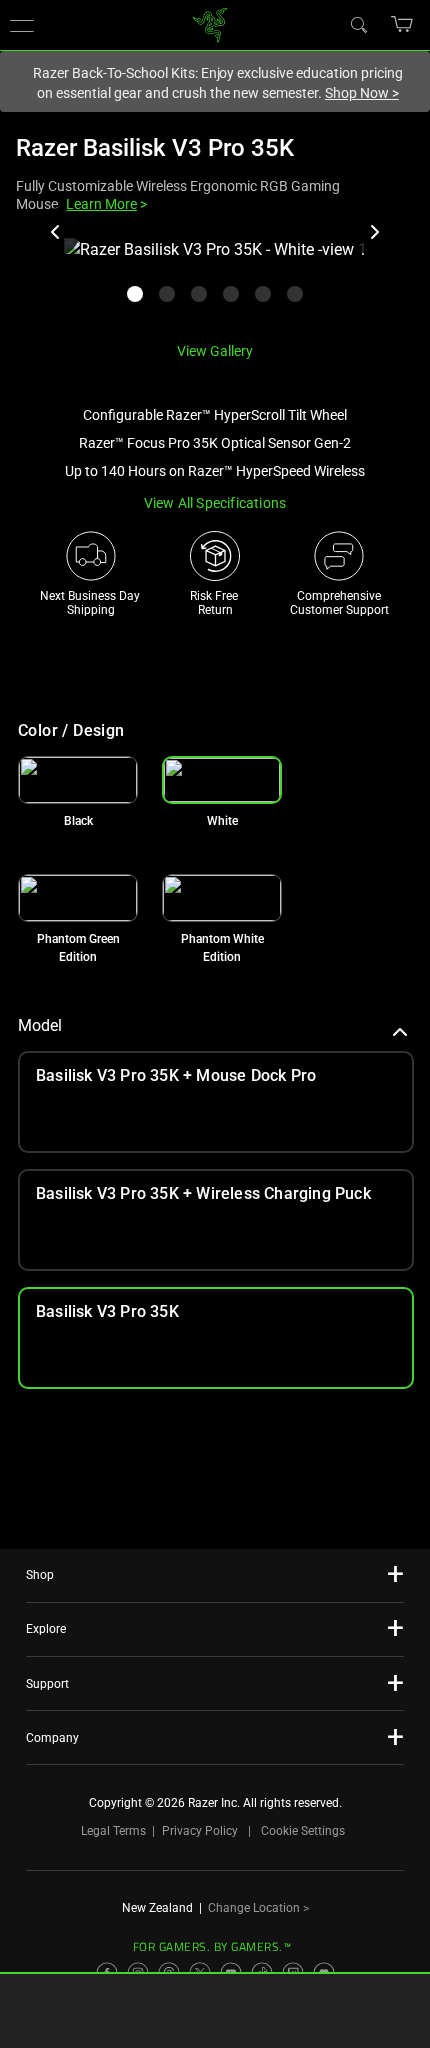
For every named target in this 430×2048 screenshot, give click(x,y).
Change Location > (258, 1908)
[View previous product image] (56, 232)
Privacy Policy (200, 1831)
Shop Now (362, 93)
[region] (215, 281)
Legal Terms (113, 1831)
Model (40, 1025)
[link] (210, 23)
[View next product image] (374, 232)
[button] (402, 24)
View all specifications (215, 503)
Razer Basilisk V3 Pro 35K (155, 148)
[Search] (358, 24)
